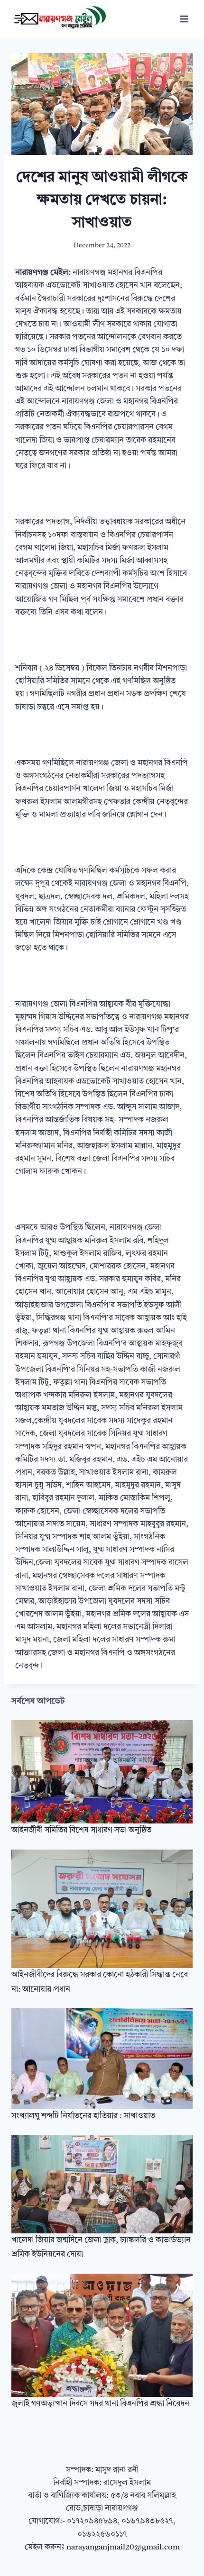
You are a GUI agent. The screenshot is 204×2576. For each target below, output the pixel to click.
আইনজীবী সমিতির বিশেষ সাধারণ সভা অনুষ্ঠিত (81, 1830)
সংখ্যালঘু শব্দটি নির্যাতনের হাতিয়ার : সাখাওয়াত (83, 2116)
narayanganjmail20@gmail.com (123, 2547)
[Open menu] (184, 19)
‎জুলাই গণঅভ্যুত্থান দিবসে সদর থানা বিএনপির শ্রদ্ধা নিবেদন (100, 2404)
